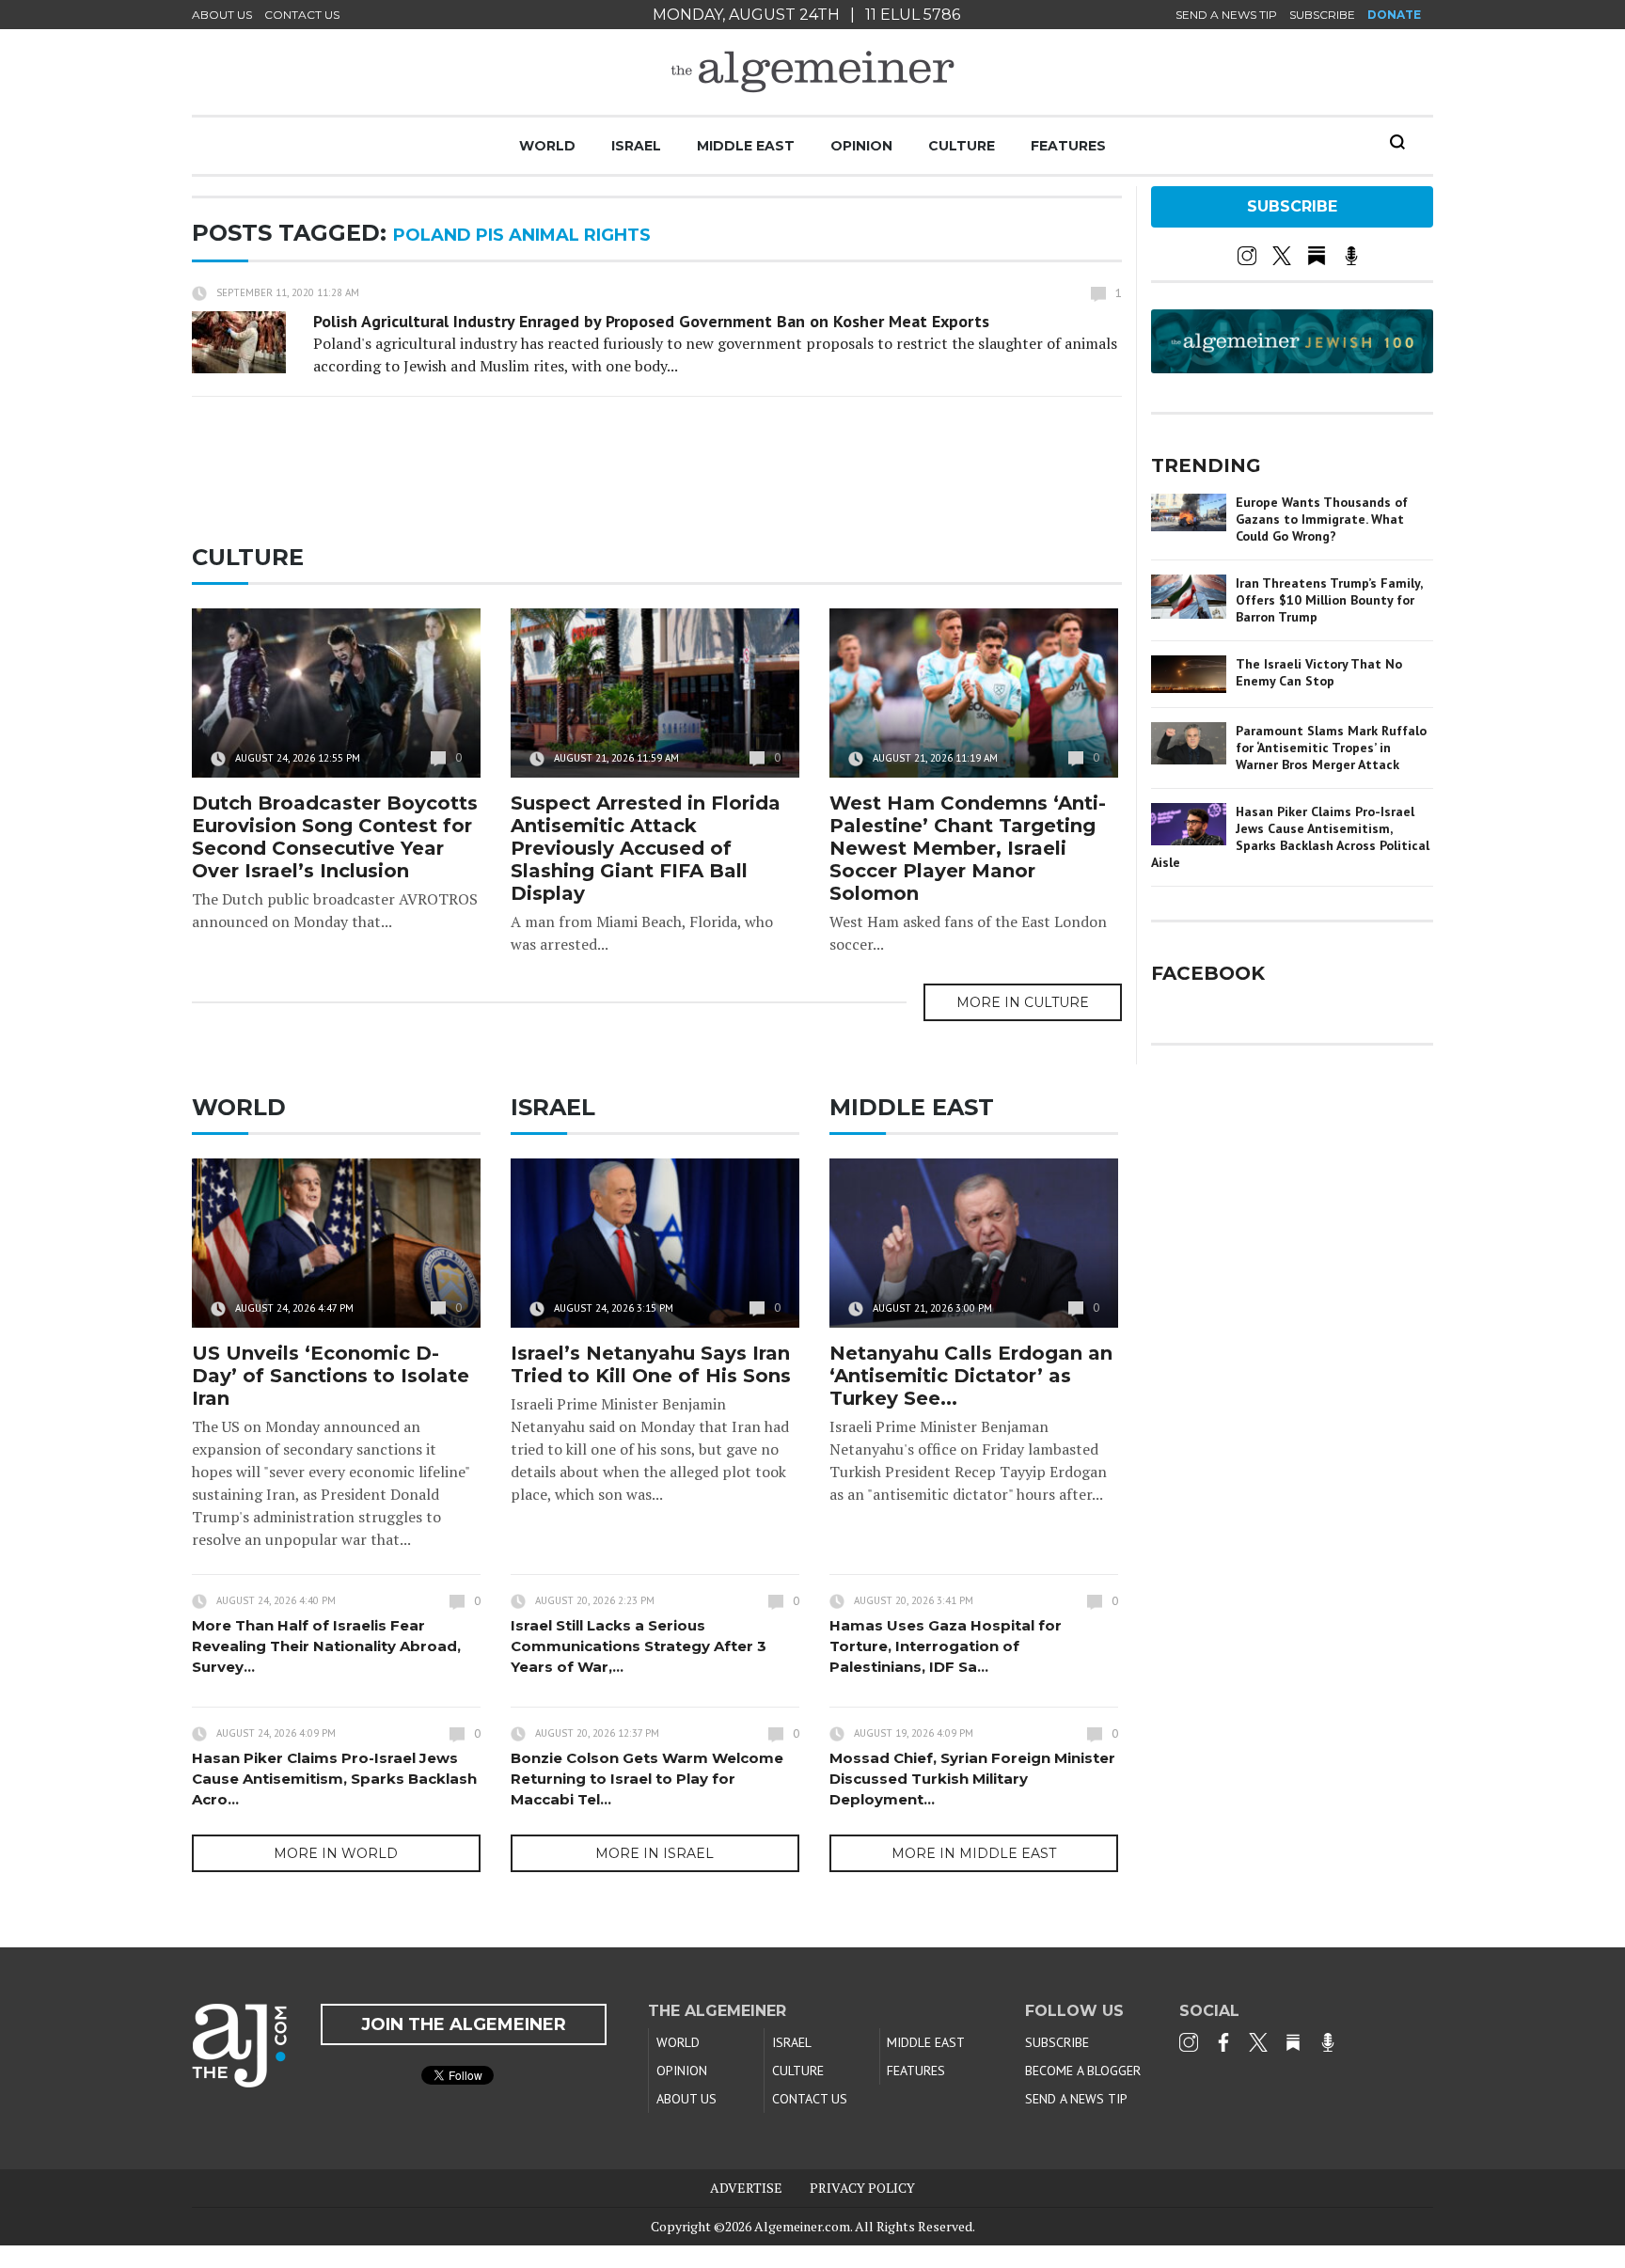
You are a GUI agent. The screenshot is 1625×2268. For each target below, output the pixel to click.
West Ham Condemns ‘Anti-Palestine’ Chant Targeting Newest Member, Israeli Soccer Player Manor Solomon (968, 848)
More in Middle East (974, 1853)
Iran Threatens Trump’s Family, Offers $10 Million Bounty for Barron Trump (1329, 600)
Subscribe (1322, 15)
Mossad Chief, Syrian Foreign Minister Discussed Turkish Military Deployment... (972, 1779)
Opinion (861, 146)
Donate (1394, 15)
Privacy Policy (862, 2188)
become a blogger (1083, 2071)
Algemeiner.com (802, 2226)
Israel (636, 146)
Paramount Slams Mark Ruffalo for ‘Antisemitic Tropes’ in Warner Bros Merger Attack (1331, 748)
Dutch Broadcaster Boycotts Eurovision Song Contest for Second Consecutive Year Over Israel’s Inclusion (335, 837)
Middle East (746, 146)
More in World (336, 1853)
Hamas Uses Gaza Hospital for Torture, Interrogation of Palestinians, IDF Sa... (946, 1646)
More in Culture (1023, 1002)
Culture (962, 146)
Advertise (746, 2188)
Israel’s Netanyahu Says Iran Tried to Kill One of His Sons (651, 1364)
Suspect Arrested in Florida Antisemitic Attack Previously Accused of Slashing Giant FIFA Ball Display (646, 848)
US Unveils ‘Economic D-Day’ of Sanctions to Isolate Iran (331, 1376)
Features (1068, 146)
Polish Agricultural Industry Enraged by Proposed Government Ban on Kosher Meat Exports (651, 321)
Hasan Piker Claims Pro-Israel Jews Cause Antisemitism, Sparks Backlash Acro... (334, 1779)
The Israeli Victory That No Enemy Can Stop (1319, 672)
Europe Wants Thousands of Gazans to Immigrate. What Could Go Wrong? (1322, 519)
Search (1397, 142)
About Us (222, 15)
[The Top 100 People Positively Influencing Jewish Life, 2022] (1292, 367)
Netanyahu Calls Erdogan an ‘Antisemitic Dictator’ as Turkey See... (971, 1376)
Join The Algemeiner (464, 2024)
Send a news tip (1226, 15)
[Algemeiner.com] (812, 72)
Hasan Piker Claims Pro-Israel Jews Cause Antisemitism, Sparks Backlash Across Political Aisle (1290, 837)
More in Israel (655, 1853)
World (547, 146)
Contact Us (302, 15)
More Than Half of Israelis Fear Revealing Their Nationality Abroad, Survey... (326, 1646)
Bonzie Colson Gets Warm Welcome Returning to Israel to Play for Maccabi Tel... (647, 1779)
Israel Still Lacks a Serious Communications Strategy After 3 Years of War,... (639, 1646)
